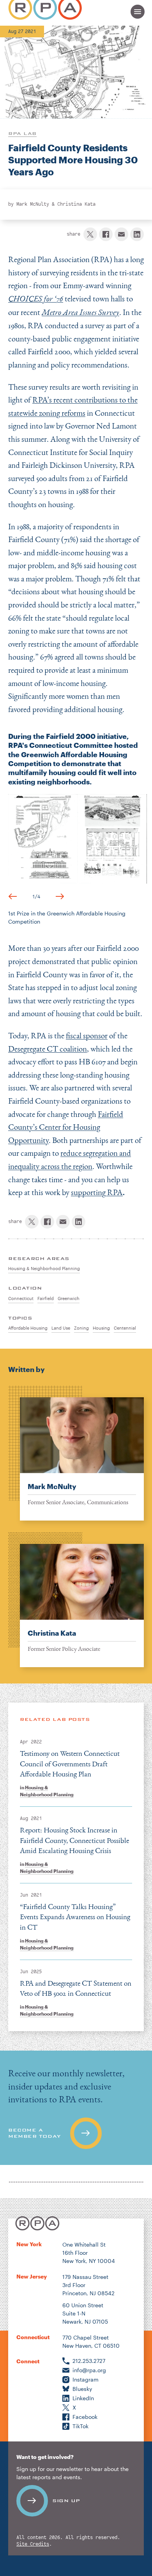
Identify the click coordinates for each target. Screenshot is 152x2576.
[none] (76, 1453)
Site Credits (33, 2544)
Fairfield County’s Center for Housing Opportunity (66, 1127)
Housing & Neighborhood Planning (47, 1791)
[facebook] (106, 234)
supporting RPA (97, 1192)
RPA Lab (22, 133)
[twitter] (90, 234)
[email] (121, 234)
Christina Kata (76, 204)
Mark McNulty (33, 204)
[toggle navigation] (138, 12)
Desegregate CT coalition (48, 1049)
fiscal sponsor (87, 1035)
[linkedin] (137, 234)
